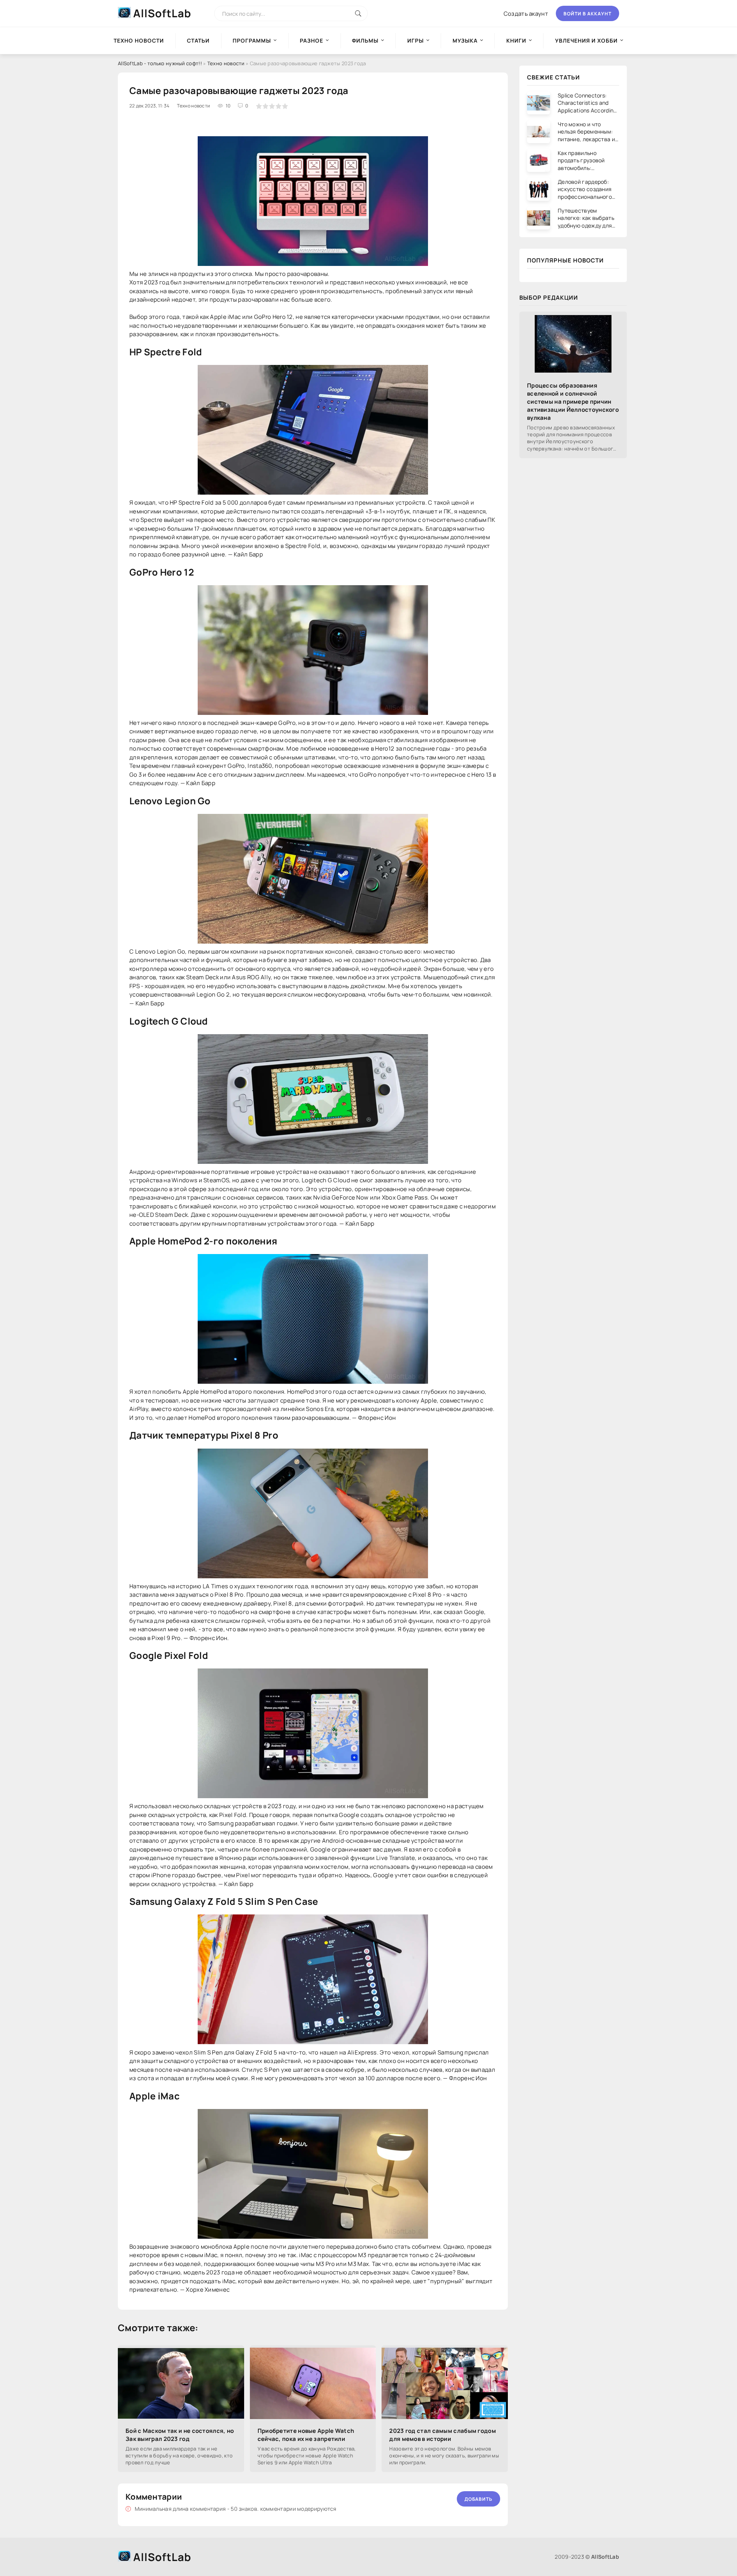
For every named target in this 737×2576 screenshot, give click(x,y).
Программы (252, 40)
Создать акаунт (526, 14)
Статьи (198, 40)
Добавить (478, 2499)
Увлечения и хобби (586, 40)
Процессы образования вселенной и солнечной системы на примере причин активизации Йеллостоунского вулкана (573, 402)
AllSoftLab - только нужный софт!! (160, 63)
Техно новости (226, 63)
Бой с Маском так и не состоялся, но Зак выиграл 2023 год (180, 2435)
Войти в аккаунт (587, 14)
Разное (311, 40)
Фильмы (365, 40)
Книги (516, 40)
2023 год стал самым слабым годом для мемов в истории (443, 2435)
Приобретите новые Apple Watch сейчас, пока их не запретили (306, 2435)
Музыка (465, 40)
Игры (416, 40)
